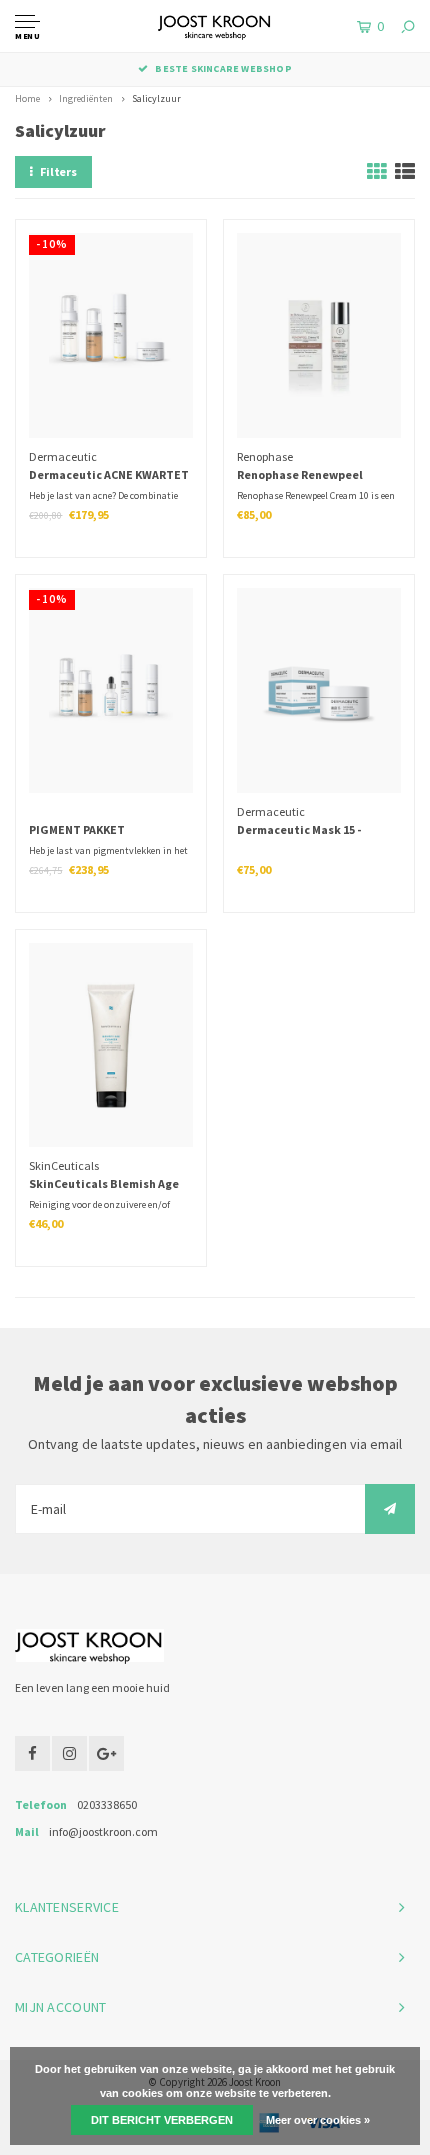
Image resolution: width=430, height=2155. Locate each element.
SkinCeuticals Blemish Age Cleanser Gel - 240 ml (104, 1185)
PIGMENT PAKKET (77, 829)
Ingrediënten (86, 98)
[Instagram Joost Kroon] (69, 1753)
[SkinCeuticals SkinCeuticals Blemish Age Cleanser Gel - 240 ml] (110, 1045)
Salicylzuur (156, 98)
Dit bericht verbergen (162, 2120)
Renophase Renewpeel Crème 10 (300, 476)
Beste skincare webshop (223, 68)
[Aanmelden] (390, 1509)
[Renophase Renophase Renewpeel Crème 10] (318, 335)
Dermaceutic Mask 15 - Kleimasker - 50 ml (299, 831)
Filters (58, 171)
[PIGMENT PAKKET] (110, 690)
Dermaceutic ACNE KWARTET (109, 474)
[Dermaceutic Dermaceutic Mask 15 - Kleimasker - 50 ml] (318, 690)
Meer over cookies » (318, 2120)
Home (27, 98)
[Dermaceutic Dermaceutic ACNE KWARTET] (110, 335)
